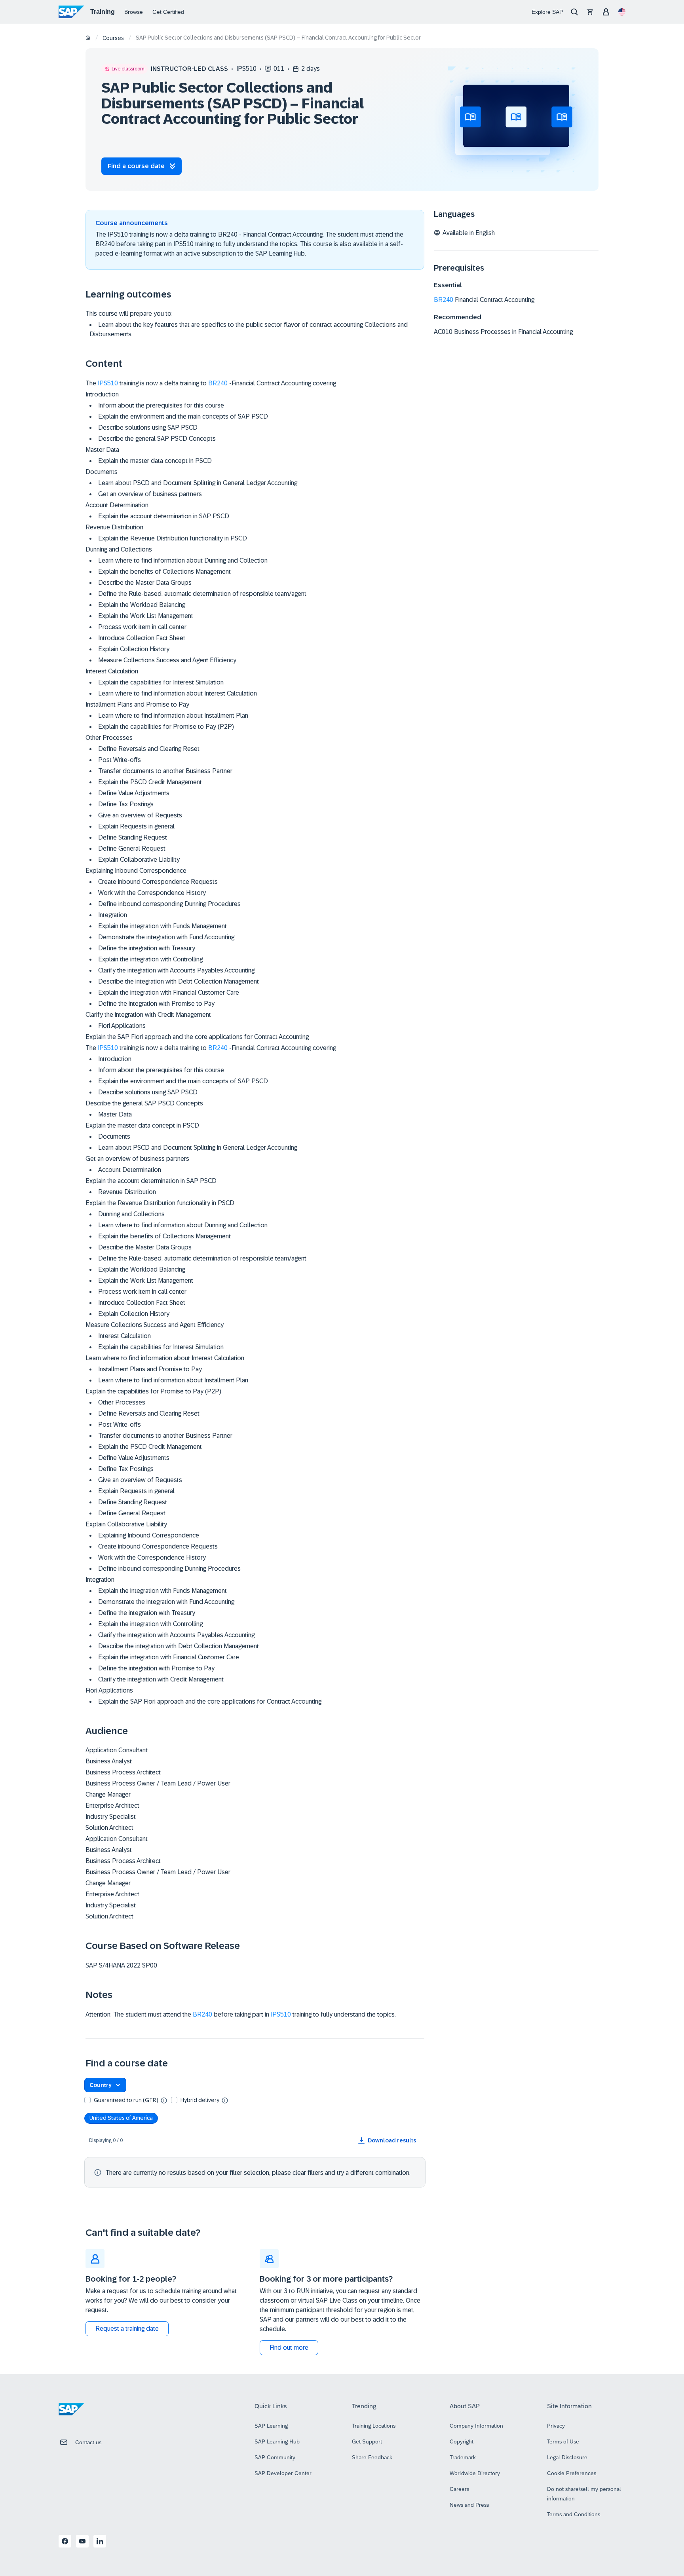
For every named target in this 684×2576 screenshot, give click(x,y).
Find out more (289, 2348)
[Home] (88, 38)
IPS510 (108, 383)
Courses (113, 38)
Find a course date (136, 166)
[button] (105, 2085)
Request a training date (127, 2329)
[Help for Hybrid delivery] (225, 2100)
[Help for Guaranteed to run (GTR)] (164, 2100)
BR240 (218, 383)
